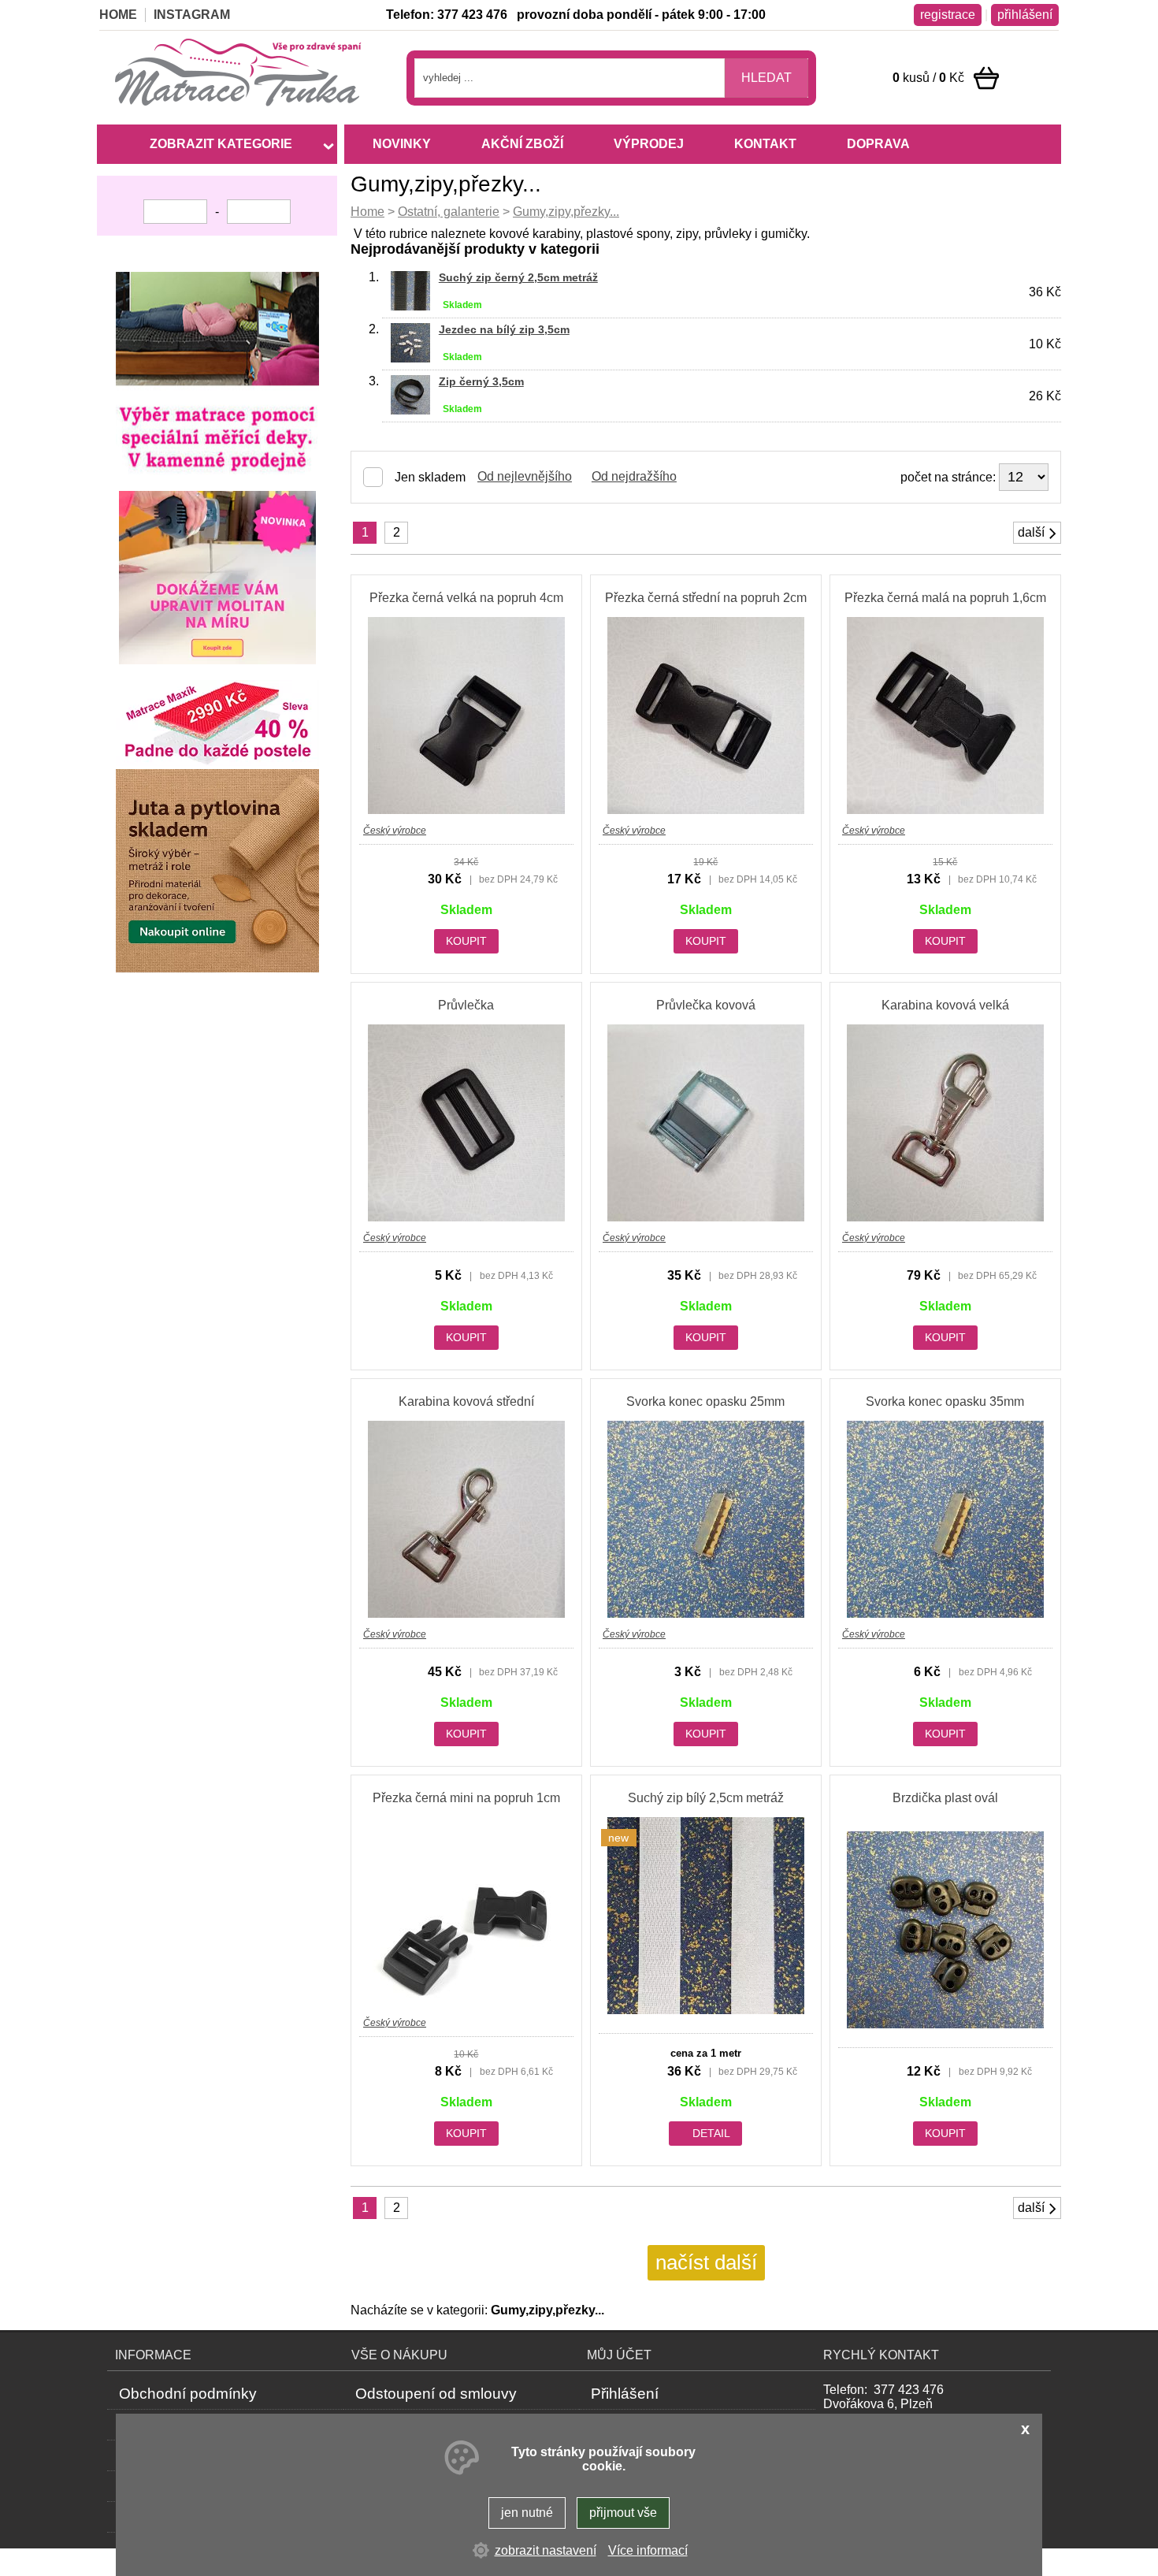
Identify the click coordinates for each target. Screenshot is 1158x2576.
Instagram (192, 15)
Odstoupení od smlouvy (436, 2394)
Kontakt (765, 144)
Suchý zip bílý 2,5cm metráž (706, 1798)
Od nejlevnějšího (525, 476)
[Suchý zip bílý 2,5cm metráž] (706, 2010)
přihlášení (1025, 15)
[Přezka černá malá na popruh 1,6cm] (945, 810)
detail (711, 2133)
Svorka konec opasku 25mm (705, 1401)
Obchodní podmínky (188, 2394)
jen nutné (527, 2513)
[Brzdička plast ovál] (945, 2024)
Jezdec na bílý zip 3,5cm (504, 329)
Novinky (402, 144)
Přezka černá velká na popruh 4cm (466, 598)
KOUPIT (466, 941)
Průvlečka (466, 1005)
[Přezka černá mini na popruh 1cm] (466, 2002)
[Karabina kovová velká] (945, 1217)
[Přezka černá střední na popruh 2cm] (706, 810)
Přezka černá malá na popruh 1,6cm (945, 598)
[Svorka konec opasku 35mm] (945, 1613)
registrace (948, 15)
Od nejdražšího (634, 476)
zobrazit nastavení (546, 2550)
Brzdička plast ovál (945, 1798)
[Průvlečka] (466, 1217)
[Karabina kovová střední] (466, 1613)
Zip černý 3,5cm (481, 381)
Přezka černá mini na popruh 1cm (466, 1798)
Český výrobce (395, 831)
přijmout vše (623, 2513)
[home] (241, 109)
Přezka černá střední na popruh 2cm (706, 598)
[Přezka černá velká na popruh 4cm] (466, 810)
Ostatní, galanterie (449, 212)
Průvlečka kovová (706, 1005)
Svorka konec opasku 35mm (945, 1401)
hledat (766, 78)
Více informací (648, 2550)
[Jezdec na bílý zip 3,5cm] (410, 358)
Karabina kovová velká (945, 1005)
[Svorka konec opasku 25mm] (706, 1613)
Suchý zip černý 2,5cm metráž (518, 277)
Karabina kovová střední (466, 1401)
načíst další (706, 2262)
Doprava (878, 144)
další (1031, 532)
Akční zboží (522, 144)
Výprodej (649, 144)
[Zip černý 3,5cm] (410, 410)
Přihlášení (625, 2394)
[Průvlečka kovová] (706, 1217)
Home (367, 212)
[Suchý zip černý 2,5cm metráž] (410, 306)
